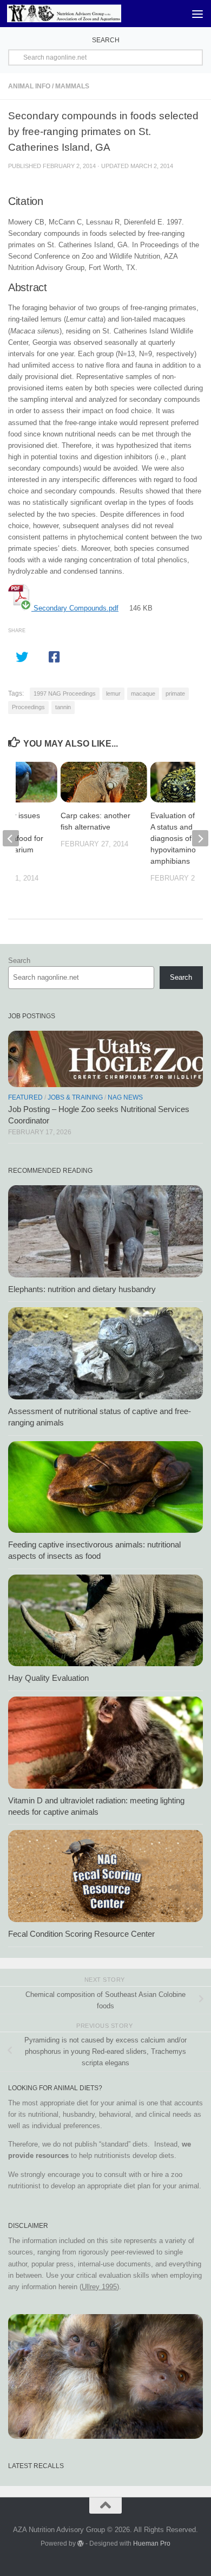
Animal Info (29, 86)
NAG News (125, 1097)
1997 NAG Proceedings (65, 693)
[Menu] (197, 14)
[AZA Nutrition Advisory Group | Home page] (83, 13)
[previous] (11, 838)
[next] (200, 838)
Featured (25, 1097)
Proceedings (28, 707)
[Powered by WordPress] (81, 2543)
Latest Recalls (36, 2466)
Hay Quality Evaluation (48, 1678)
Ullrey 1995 (99, 2287)
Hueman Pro (152, 2543)
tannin (63, 707)
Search (19, 961)
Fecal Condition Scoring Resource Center (81, 1934)
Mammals (72, 86)
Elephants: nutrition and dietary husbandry (82, 1289)
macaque (143, 693)
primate (175, 693)
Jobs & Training (75, 1097)
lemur (113, 693)
